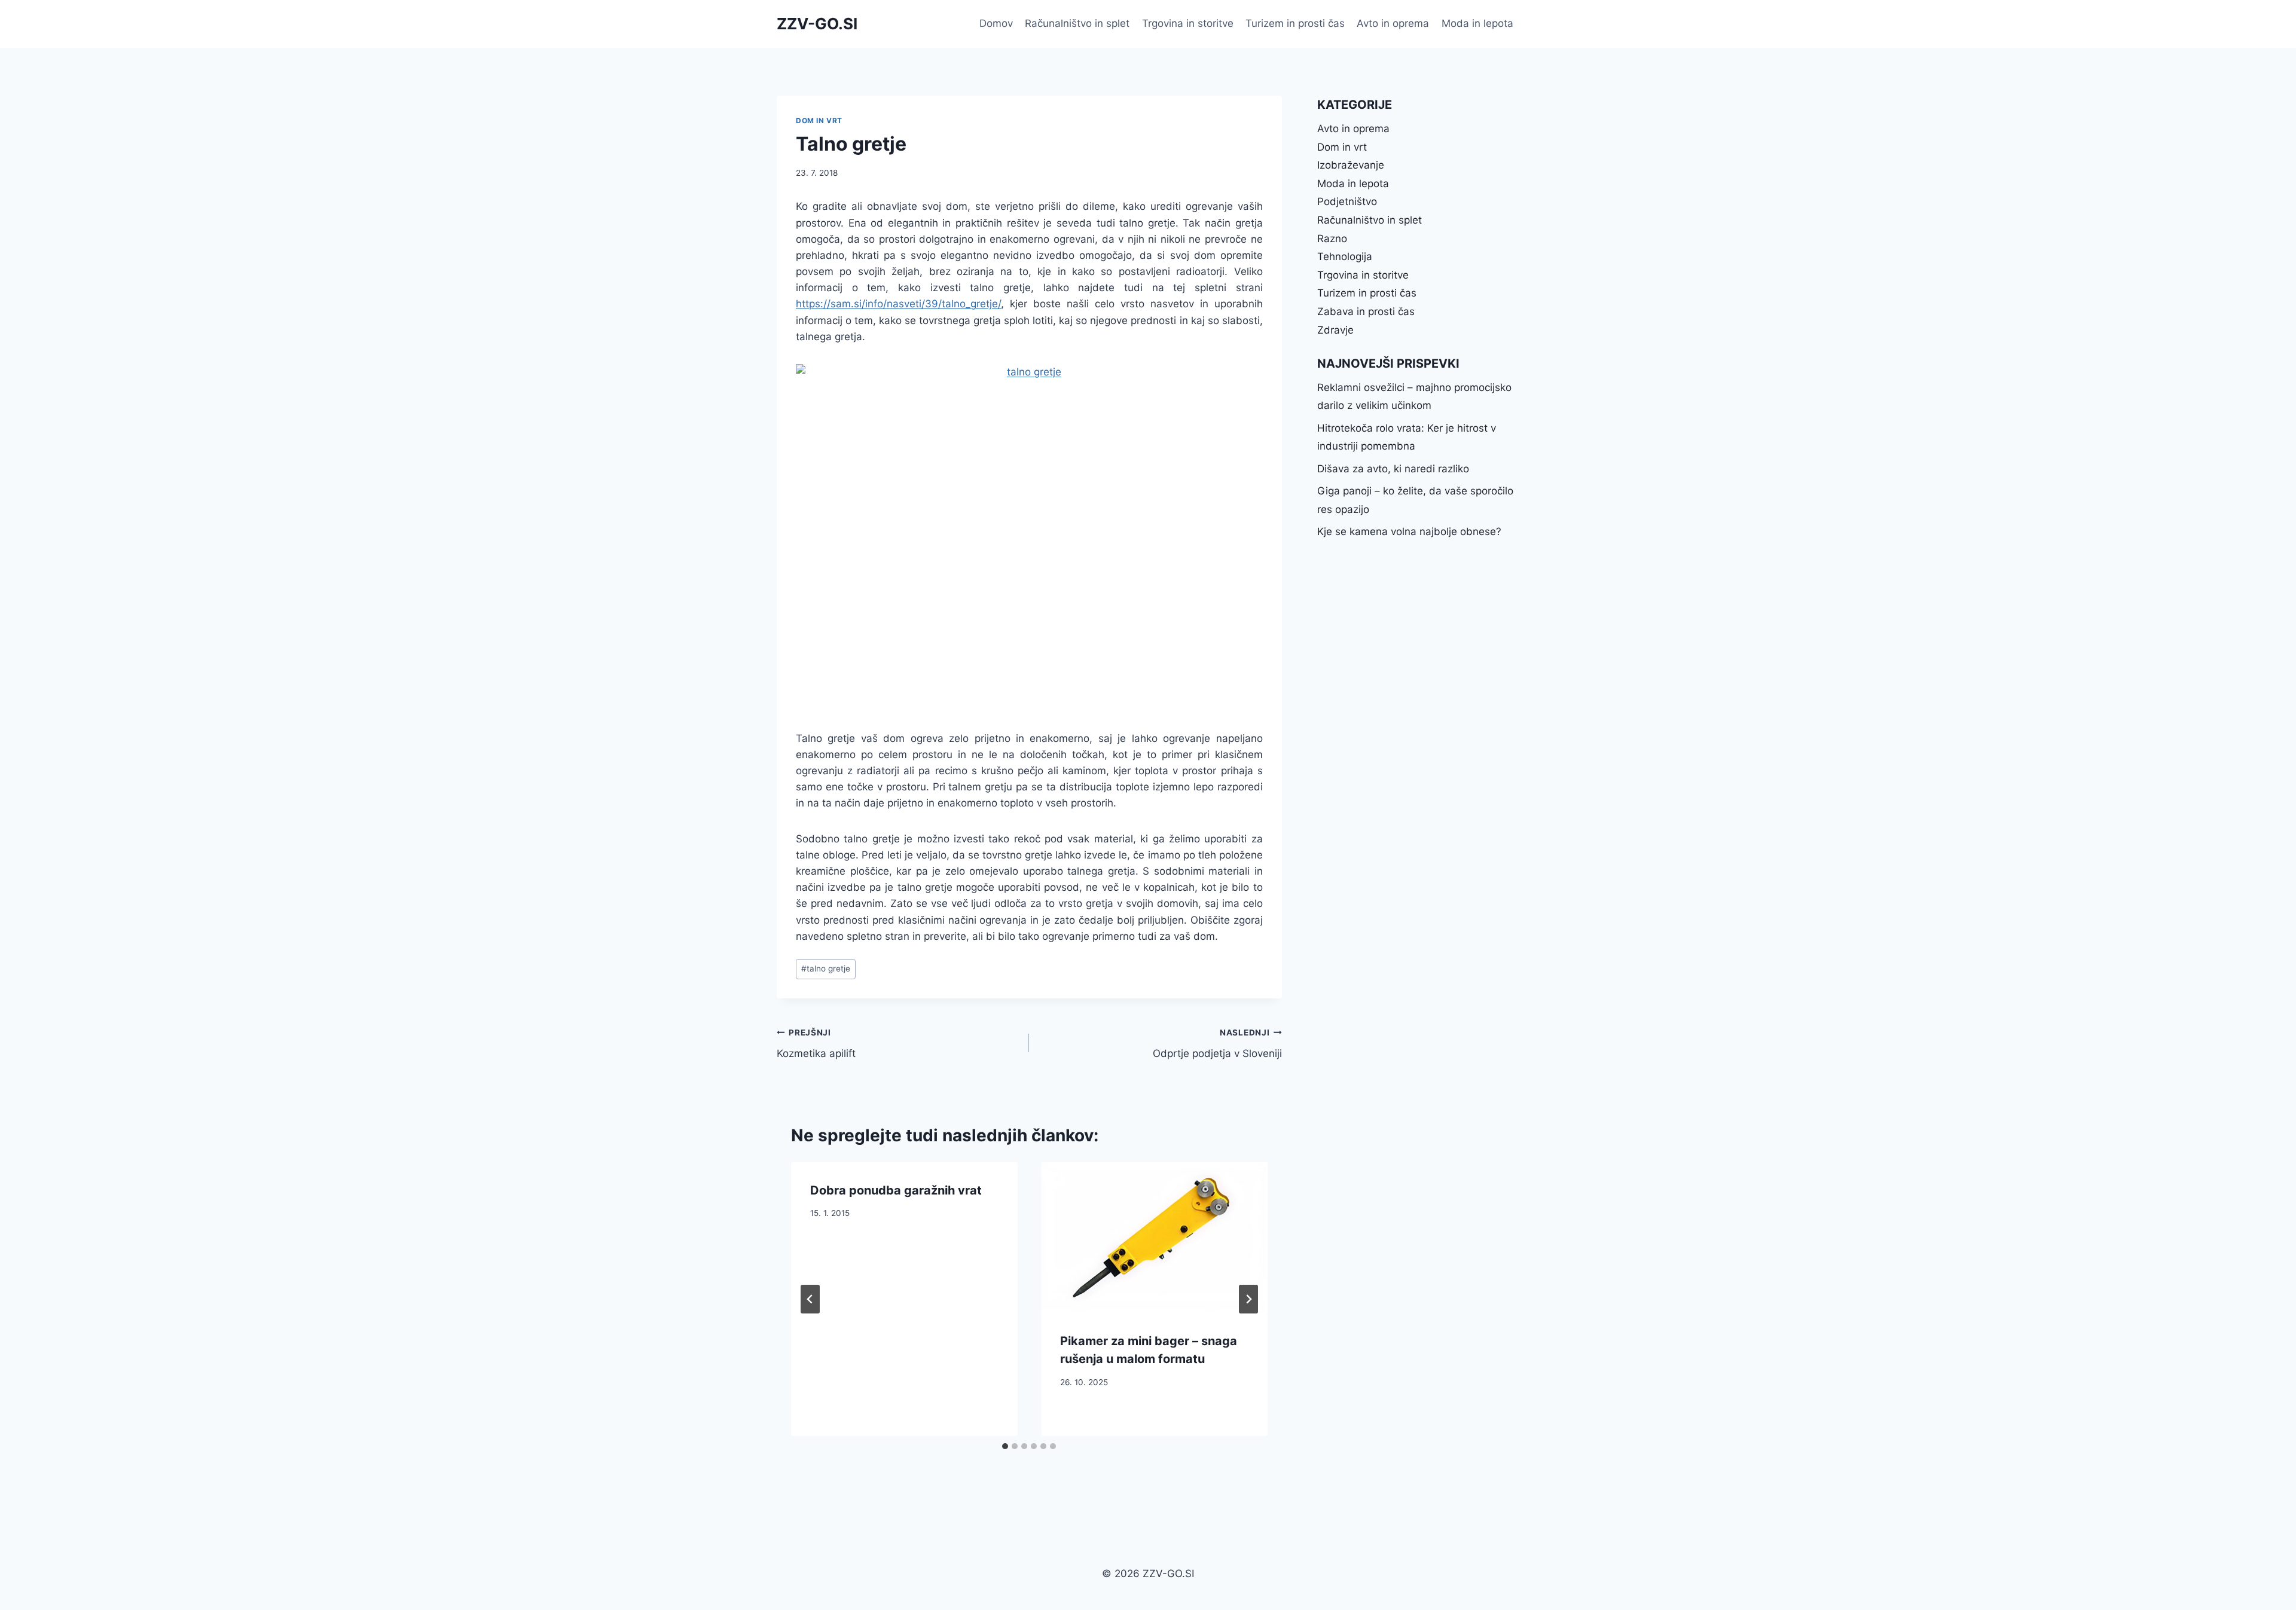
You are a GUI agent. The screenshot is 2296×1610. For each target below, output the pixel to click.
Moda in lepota (1477, 23)
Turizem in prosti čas (1295, 23)
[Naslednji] (1248, 1299)
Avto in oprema (1393, 23)
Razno (1332, 239)
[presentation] (1154, 1238)
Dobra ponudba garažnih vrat (896, 1190)
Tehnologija (1345, 256)
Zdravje (1335, 330)
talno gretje (826, 969)
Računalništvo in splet (1077, 23)
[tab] (1005, 1446)
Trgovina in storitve (1188, 23)
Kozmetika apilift (816, 1044)
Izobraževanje (1351, 165)
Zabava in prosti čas (1366, 311)
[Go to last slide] (810, 1299)
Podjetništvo (1347, 201)
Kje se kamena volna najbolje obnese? (1409, 531)
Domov (996, 23)
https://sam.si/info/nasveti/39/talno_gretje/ (898, 304)
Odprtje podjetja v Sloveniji (1217, 1044)
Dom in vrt (819, 120)
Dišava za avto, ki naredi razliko (1393, 469)
